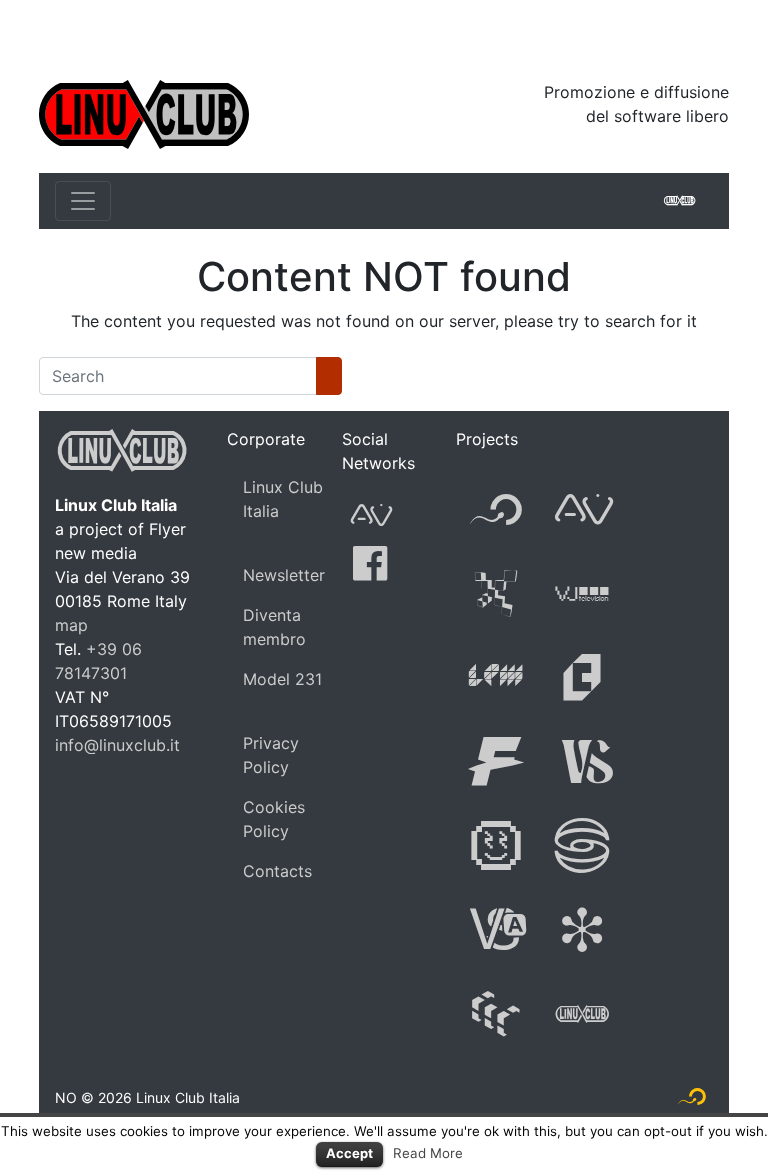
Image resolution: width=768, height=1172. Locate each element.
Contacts (277, 871)
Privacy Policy (271, 755)
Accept (349, 1153)
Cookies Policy (274, 819)
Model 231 (282, 679)
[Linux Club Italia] (144, 113)
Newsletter (284, 575)
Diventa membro (274, 627)
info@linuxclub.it (117, 745)
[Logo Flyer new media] (692, 1101)
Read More (428, 1153)
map (71, 625)
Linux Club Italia (283, 499)
